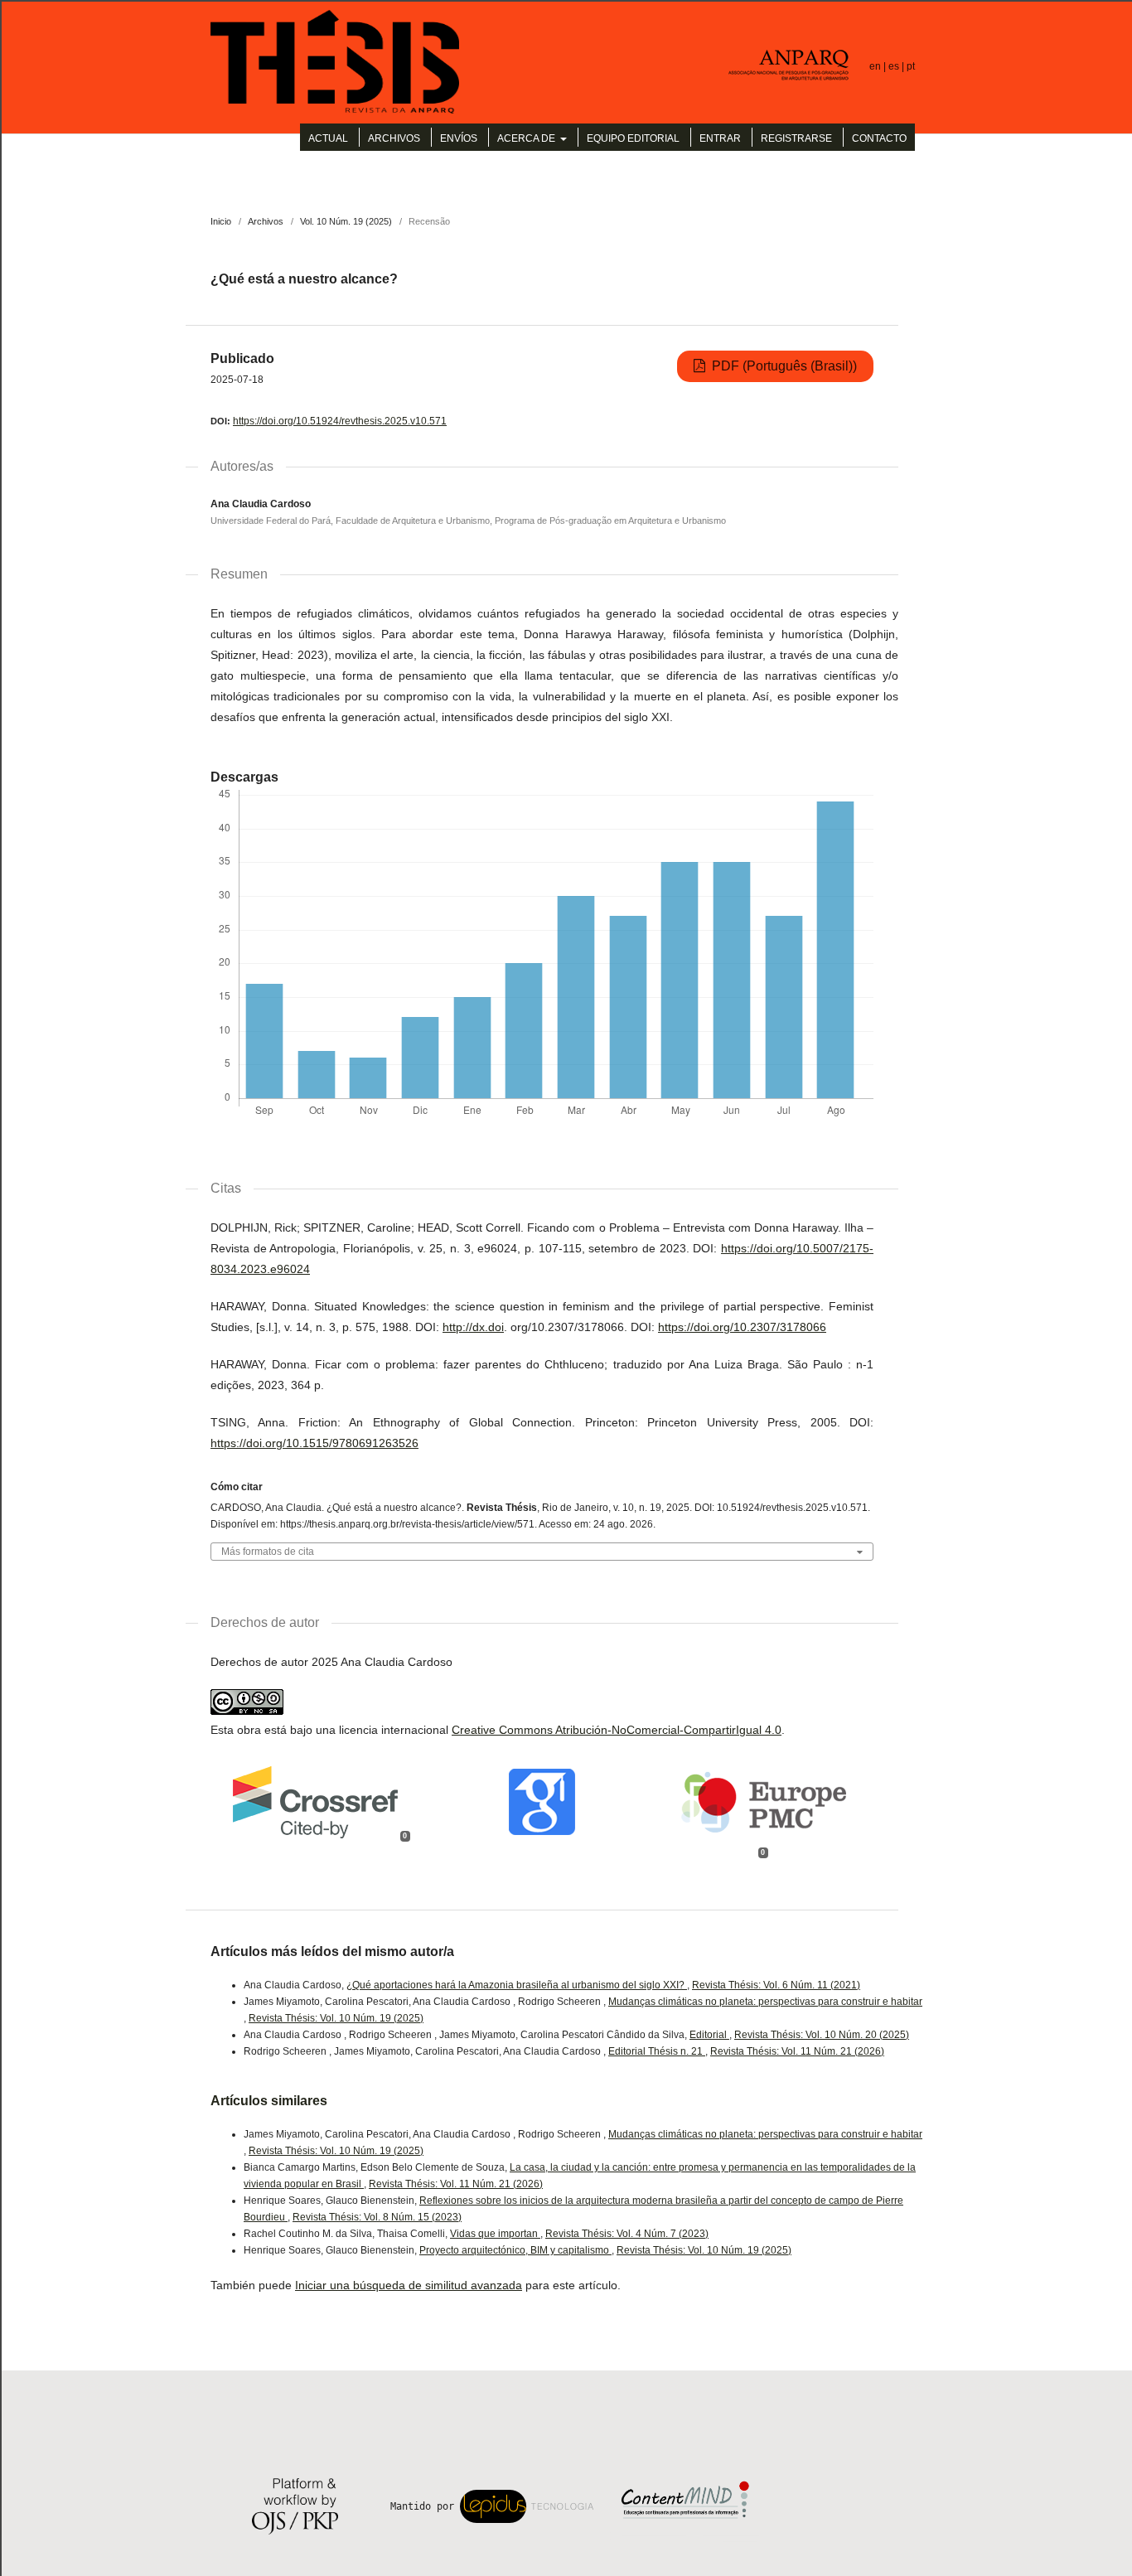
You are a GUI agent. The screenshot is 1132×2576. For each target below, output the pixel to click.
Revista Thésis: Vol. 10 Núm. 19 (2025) (336, 2018)
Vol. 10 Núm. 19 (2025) (346, 221)
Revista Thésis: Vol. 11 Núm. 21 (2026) (797, 2051)
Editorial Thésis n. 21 (657, 2051)
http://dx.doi (473, 1327)
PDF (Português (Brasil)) (783, 366)
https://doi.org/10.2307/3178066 (742, 1327)
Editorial (709, 2035)
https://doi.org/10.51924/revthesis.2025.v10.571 (340, 421)
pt (911, 66)
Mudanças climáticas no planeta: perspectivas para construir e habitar (765, 2002)
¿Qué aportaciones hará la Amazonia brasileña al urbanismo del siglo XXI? (517, 1985)
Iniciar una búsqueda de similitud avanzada (409, 2285)
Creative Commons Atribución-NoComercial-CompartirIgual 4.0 (617, 1730)
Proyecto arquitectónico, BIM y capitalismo (515, 2250)
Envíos (459, 138)
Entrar (720, 138)
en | (879, 66)
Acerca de (527, 138)
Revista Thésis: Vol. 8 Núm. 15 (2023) (377, 2217)
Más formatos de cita (268, 1552)
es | (897, 66)
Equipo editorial (633, 138)
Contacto (879, 138)
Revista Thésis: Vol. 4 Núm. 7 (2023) (627, 2234)
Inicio (221, 221)
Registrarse (796, 138)
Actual (328, 138)
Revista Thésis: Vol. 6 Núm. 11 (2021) (776, 1985)
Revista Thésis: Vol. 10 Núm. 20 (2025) (822, 2035)
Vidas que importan (495, 2234)
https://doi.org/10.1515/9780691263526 (314, 1443)
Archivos (394, 138)
